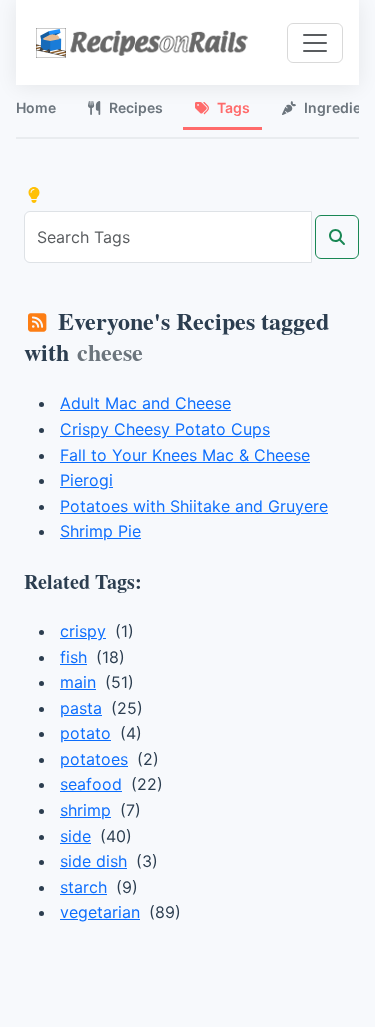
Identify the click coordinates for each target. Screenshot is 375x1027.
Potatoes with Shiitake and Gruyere (194, 506)
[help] (34, 195)
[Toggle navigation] (315, 43)
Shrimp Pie (100, 531)
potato (85, 733)
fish (73, 657)
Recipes (136, 107)
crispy (83, 631)
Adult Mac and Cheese (145, 403)
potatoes (94, 759)
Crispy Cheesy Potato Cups (165, 429)
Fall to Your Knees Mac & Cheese (185, 455)
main (78, 682)
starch (83, 887)
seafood (91, 784)
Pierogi (86, 480)
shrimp (85, 810)
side (75, 836)
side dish (93, 861)
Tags (233, 107)
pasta (81, 708)
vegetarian (100, 912)
